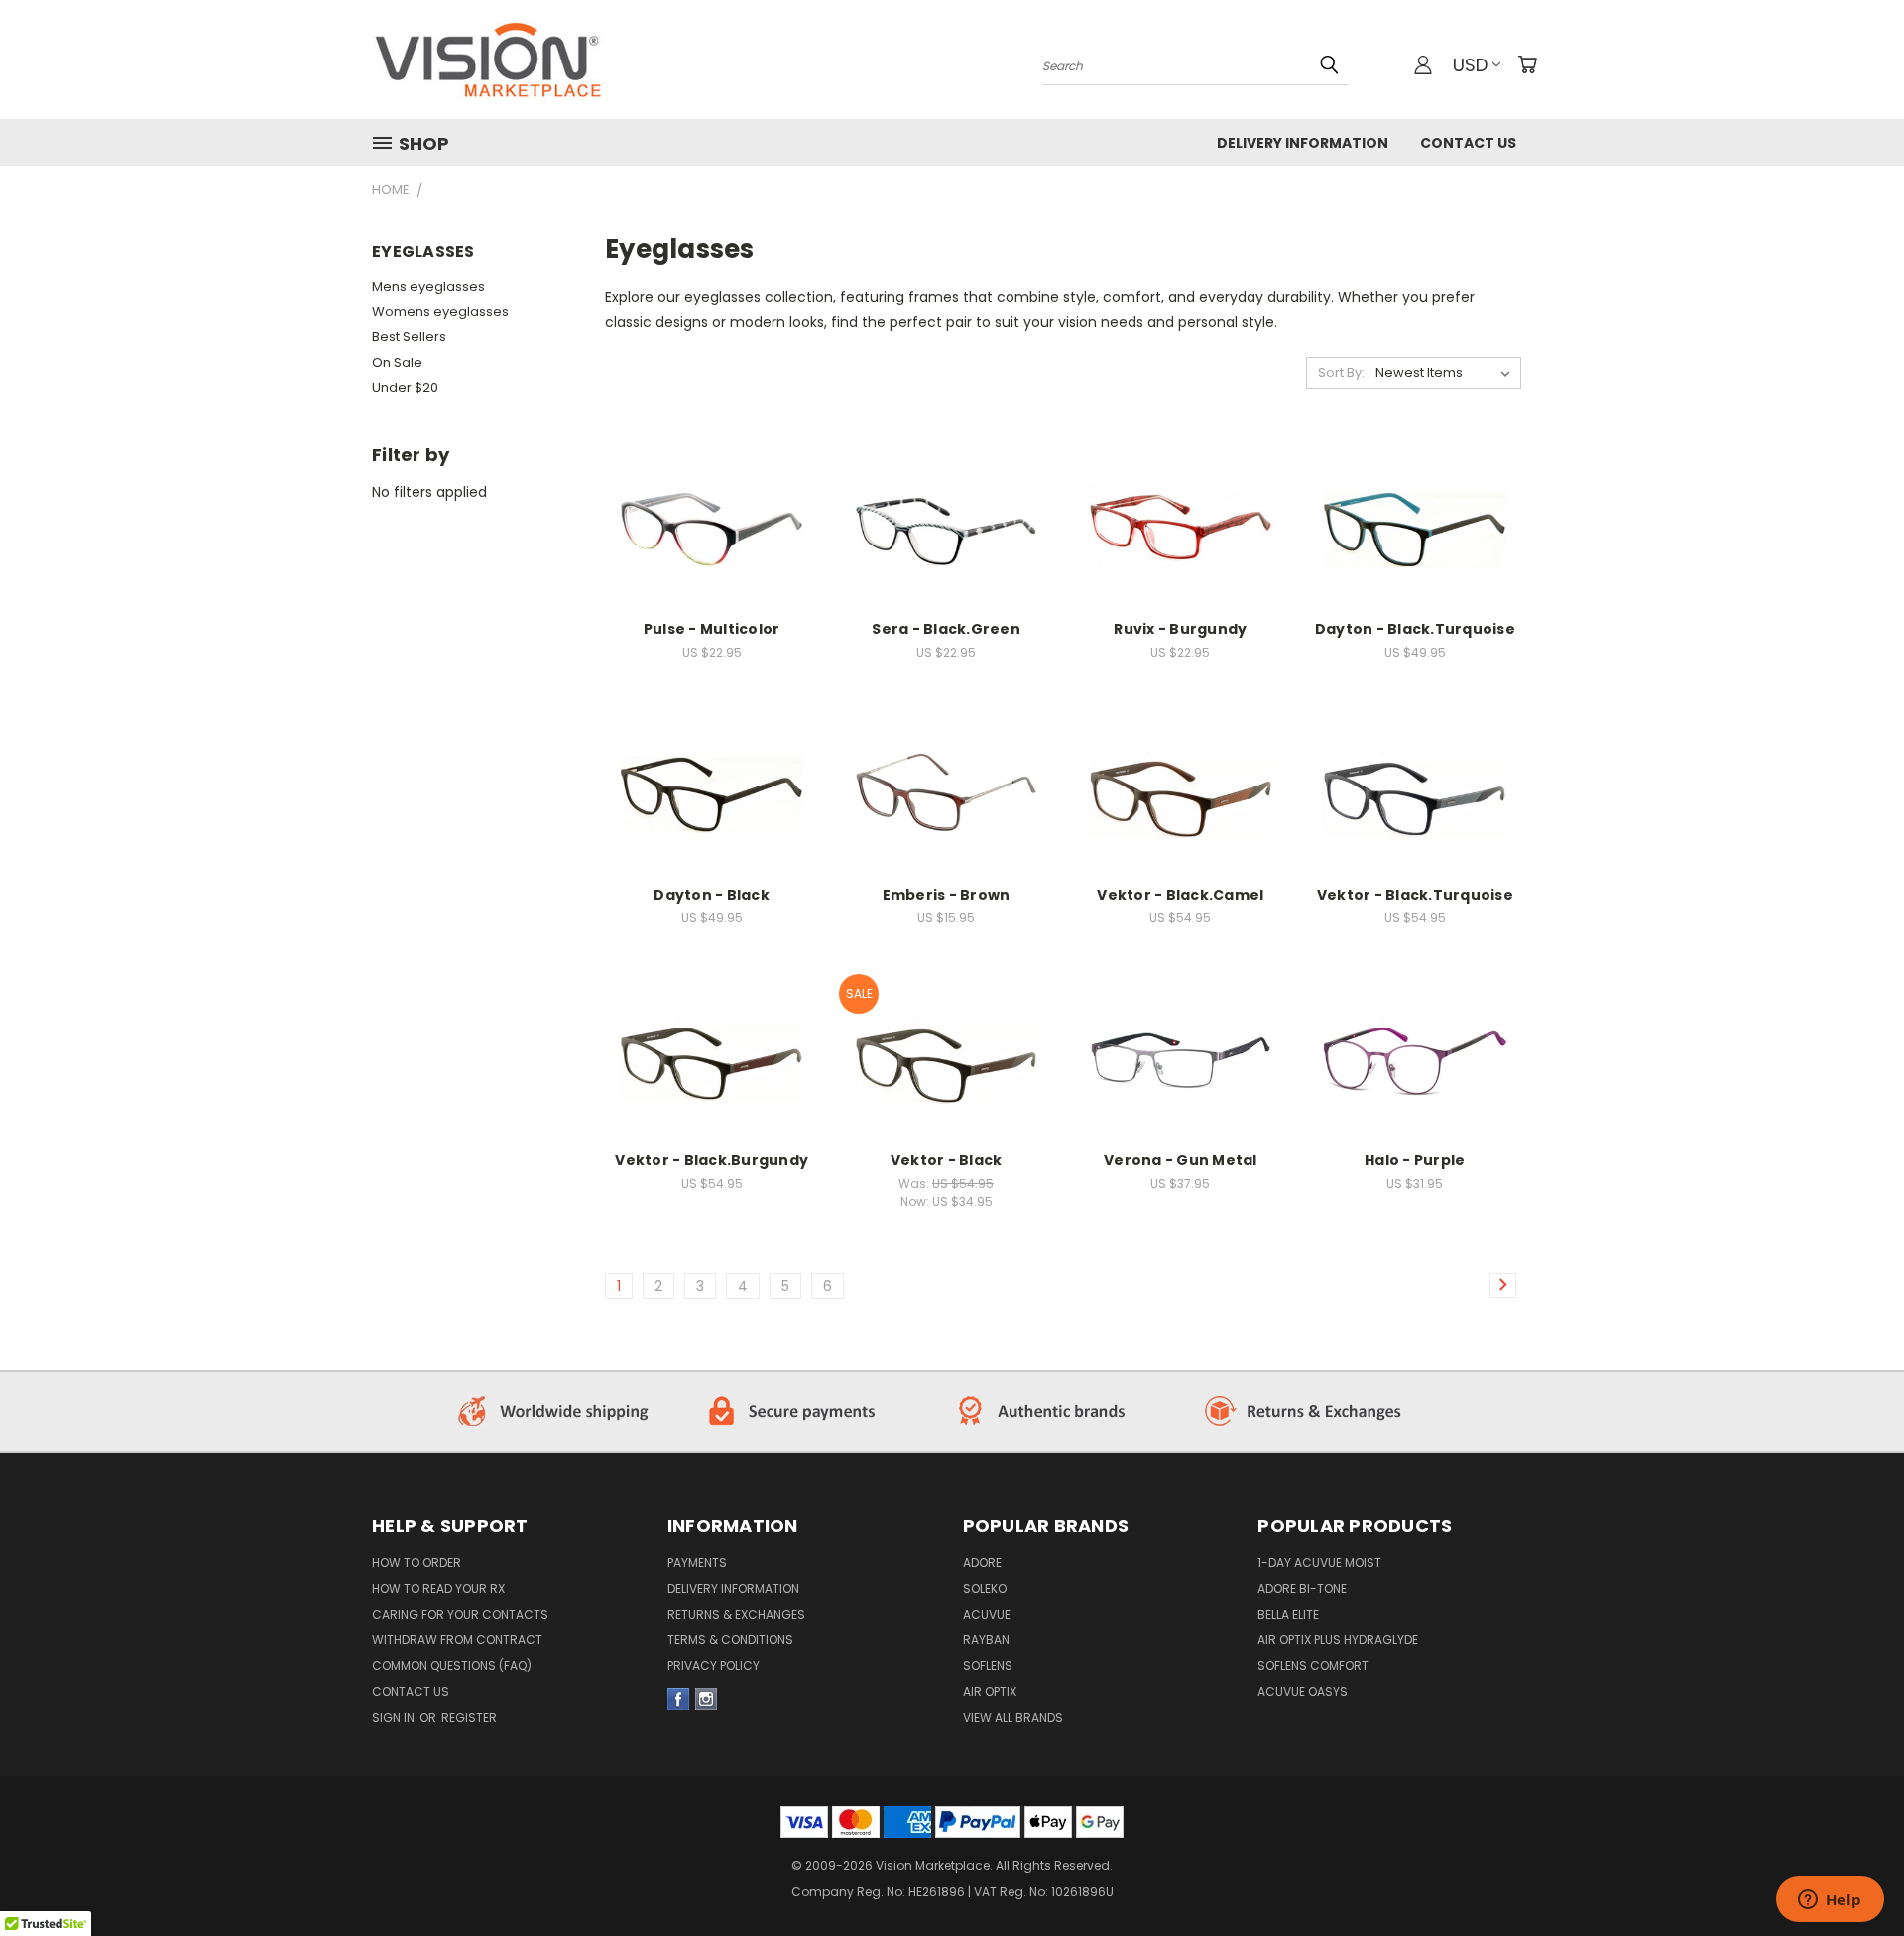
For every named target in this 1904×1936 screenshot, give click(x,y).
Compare (706, 539)
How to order (416, 1563)
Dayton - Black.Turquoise (1415, 629)
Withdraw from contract (457, 1640)
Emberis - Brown (947, 895)
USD (1470, 65)
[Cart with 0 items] (1527, 64)
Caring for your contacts (460, 1614)
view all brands (1013, 1717)
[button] (556, 1411)
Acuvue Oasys (1303, 1692)
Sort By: (1341, 372)
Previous (1852, 1838)
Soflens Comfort (1313, 1666)
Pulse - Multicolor (712, 629)
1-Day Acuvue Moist (1319, 1563)
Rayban (986, 1640)
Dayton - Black (712, 895)
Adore (982, 1563)
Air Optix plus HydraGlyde (1338, 1640)
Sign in (395, 1717)
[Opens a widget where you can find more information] (1830, 1901)
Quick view (712, 500)
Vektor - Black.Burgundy (712, 1160)
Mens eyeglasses (428, 286)
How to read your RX (438, 1588)
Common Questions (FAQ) (452, 1666)
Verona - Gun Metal (1181, 1160)
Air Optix (990, 1692)
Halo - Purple (1415, 1160)
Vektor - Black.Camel (1180, 895)
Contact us (411, 1692)
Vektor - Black (947, 1160)
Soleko (985, 1588)
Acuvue (987, 1614)
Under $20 (405, 387)
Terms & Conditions (730, 1640)
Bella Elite (1288, 1614)
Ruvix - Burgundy (1180, 629)
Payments (697, 1563)
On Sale (397, 363)
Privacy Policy (714, 1666)
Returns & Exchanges (736, 1614)
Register (469, 1717)
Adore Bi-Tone (1302, 1588)
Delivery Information (1303, 143)
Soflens (988, 1666)
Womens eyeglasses (440, 312)
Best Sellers (409, 337)
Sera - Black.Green (946, 629)
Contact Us (1468, 143)
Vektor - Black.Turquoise (1415, 895)
